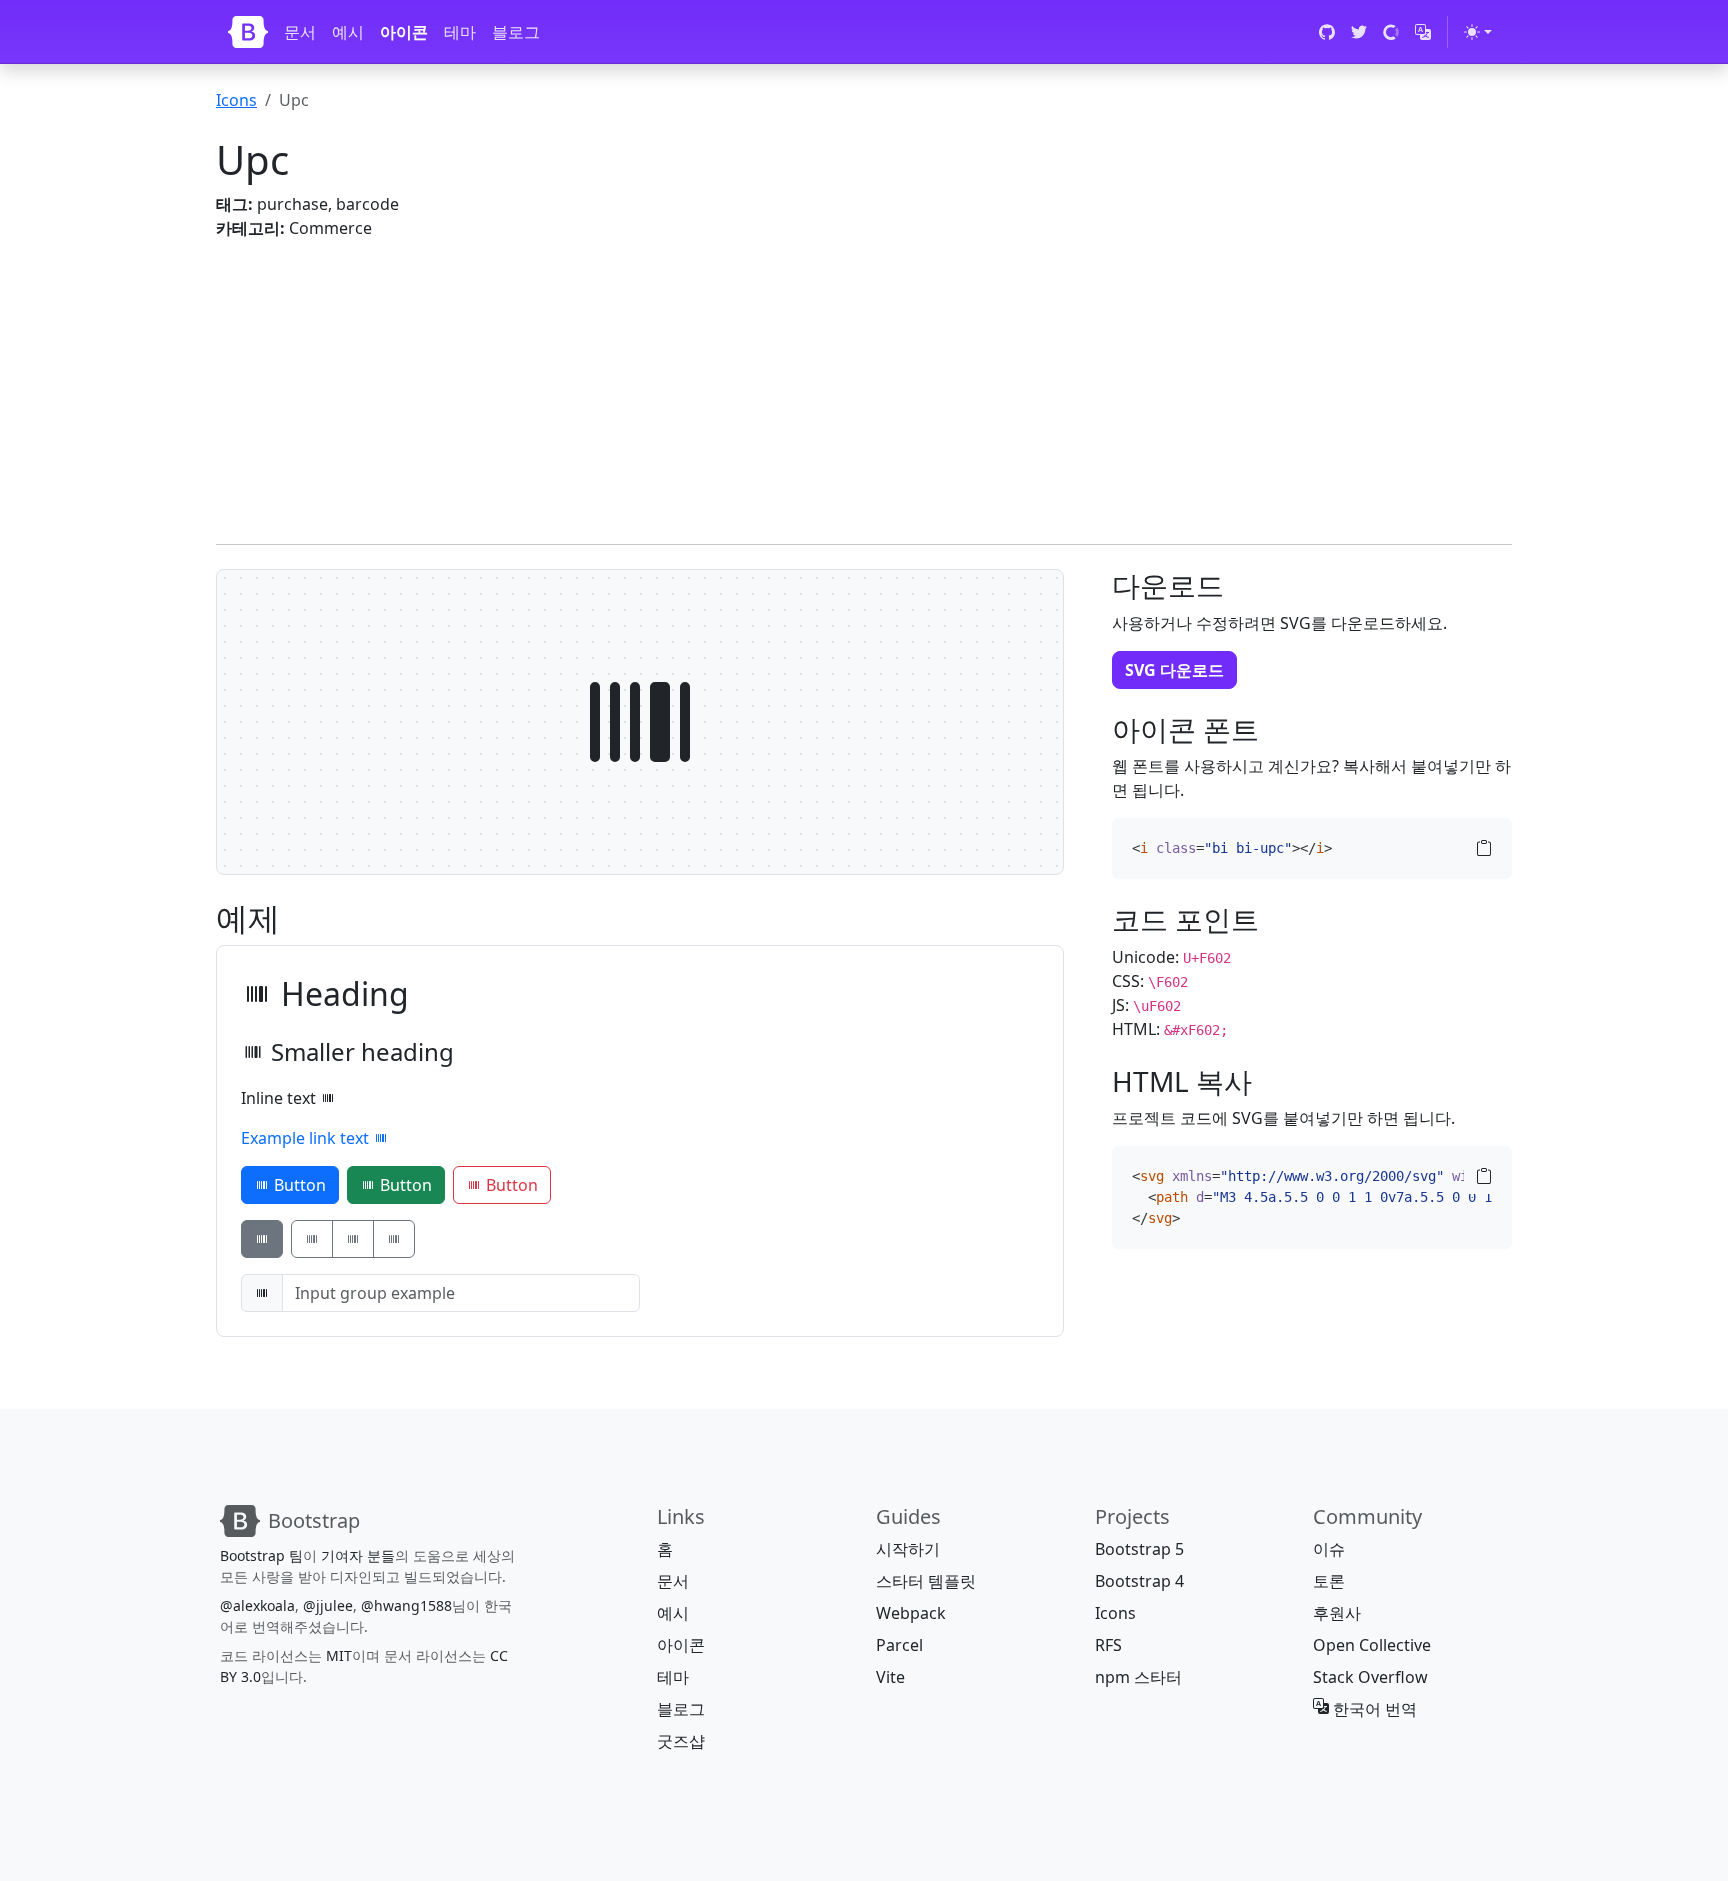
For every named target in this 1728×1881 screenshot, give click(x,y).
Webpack (911, 1613)
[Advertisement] (816, 380)
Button (298, 1185)
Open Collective (1372, 1645)
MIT (339, 1655)
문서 (300, 32)
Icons (236, 100)
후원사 (1337, 1613)
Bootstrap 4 (1139, 1581)
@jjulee (328, 1605)
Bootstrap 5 (1139, 1549)
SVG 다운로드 (1174, 670)
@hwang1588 (406, 1605)
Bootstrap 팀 (261, 1555)
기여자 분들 (358, 1555)
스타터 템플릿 (926, 1581)
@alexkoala (257, 1605)
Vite (890, 1677)
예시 (348, 32)
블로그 (516, 32)
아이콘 (404, 32)
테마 (460, 32)
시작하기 (908, 1549)
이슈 (1329, 1549)
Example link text (307, 1138)
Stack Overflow (1370, 1677)
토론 (1329, 1581)
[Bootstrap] (248, 32)
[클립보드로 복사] (1484, 848)
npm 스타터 (1138, 1677)
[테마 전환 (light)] (1478, 32)
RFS (1108, 1645)
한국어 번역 (1373, 1709)
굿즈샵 (681, 1741)
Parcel (899, 1645)
